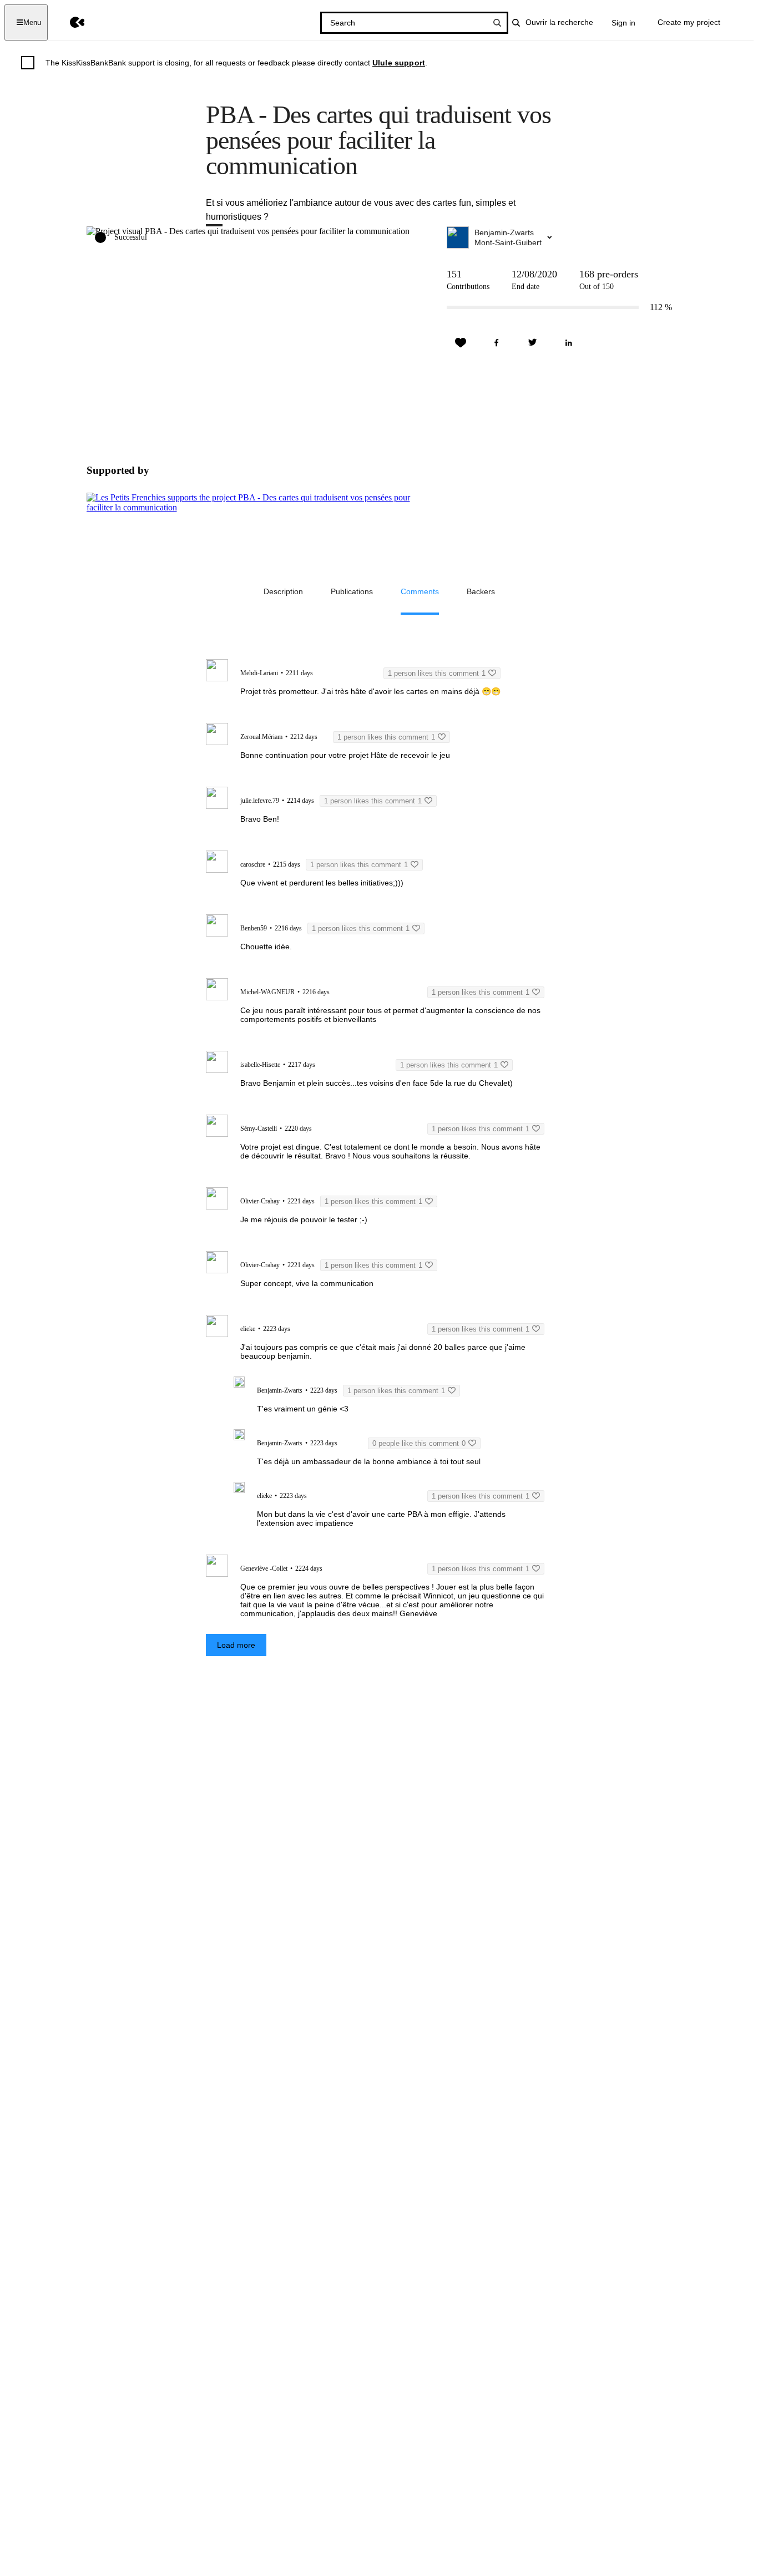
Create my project (689, 22)
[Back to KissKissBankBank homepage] (69, 22)
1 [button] (437, 673)
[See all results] (497, 23)
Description (283, 591)
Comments (420, 591)
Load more (236, 1645)
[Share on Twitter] (533, 343)
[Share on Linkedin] (569, 343)
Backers (481, 591)
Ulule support (399, 63)
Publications (352, 591)
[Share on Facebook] (497, 343)
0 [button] (419, 1443)
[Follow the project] (461, 343)
